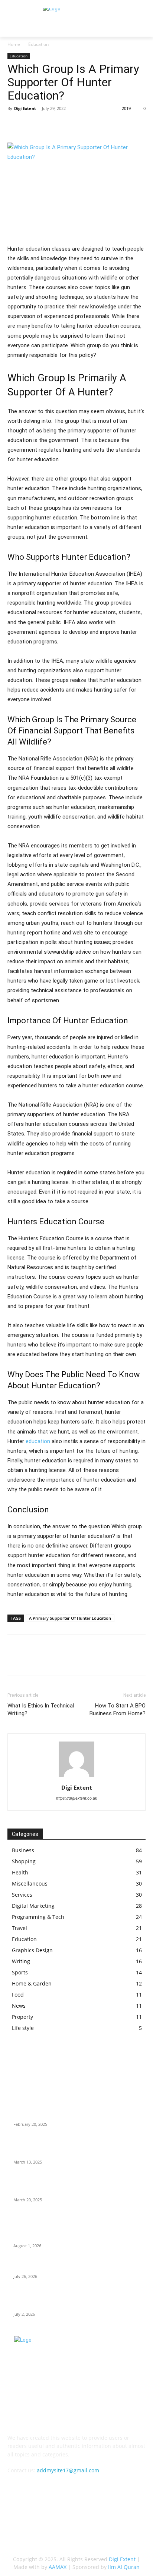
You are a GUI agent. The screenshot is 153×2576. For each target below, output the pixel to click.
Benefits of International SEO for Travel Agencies (74, 2115)
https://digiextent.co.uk (76, 1798)
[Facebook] (15, 125)
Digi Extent (25, 108)
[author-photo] (76, 1777)
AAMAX (58, 2567)
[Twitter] (32, 125)
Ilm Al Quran (124, 2567)
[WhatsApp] (66, 125)
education (38, 1441)
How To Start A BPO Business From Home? (118, 1709)
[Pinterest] (49, 125)
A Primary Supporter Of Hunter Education (70, 1618)
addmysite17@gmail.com (68, 2470)
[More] (84, 125)
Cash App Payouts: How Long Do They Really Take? (75, 2267)
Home (14, 44)
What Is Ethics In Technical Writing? (41, 1709)
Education (38, 44)
